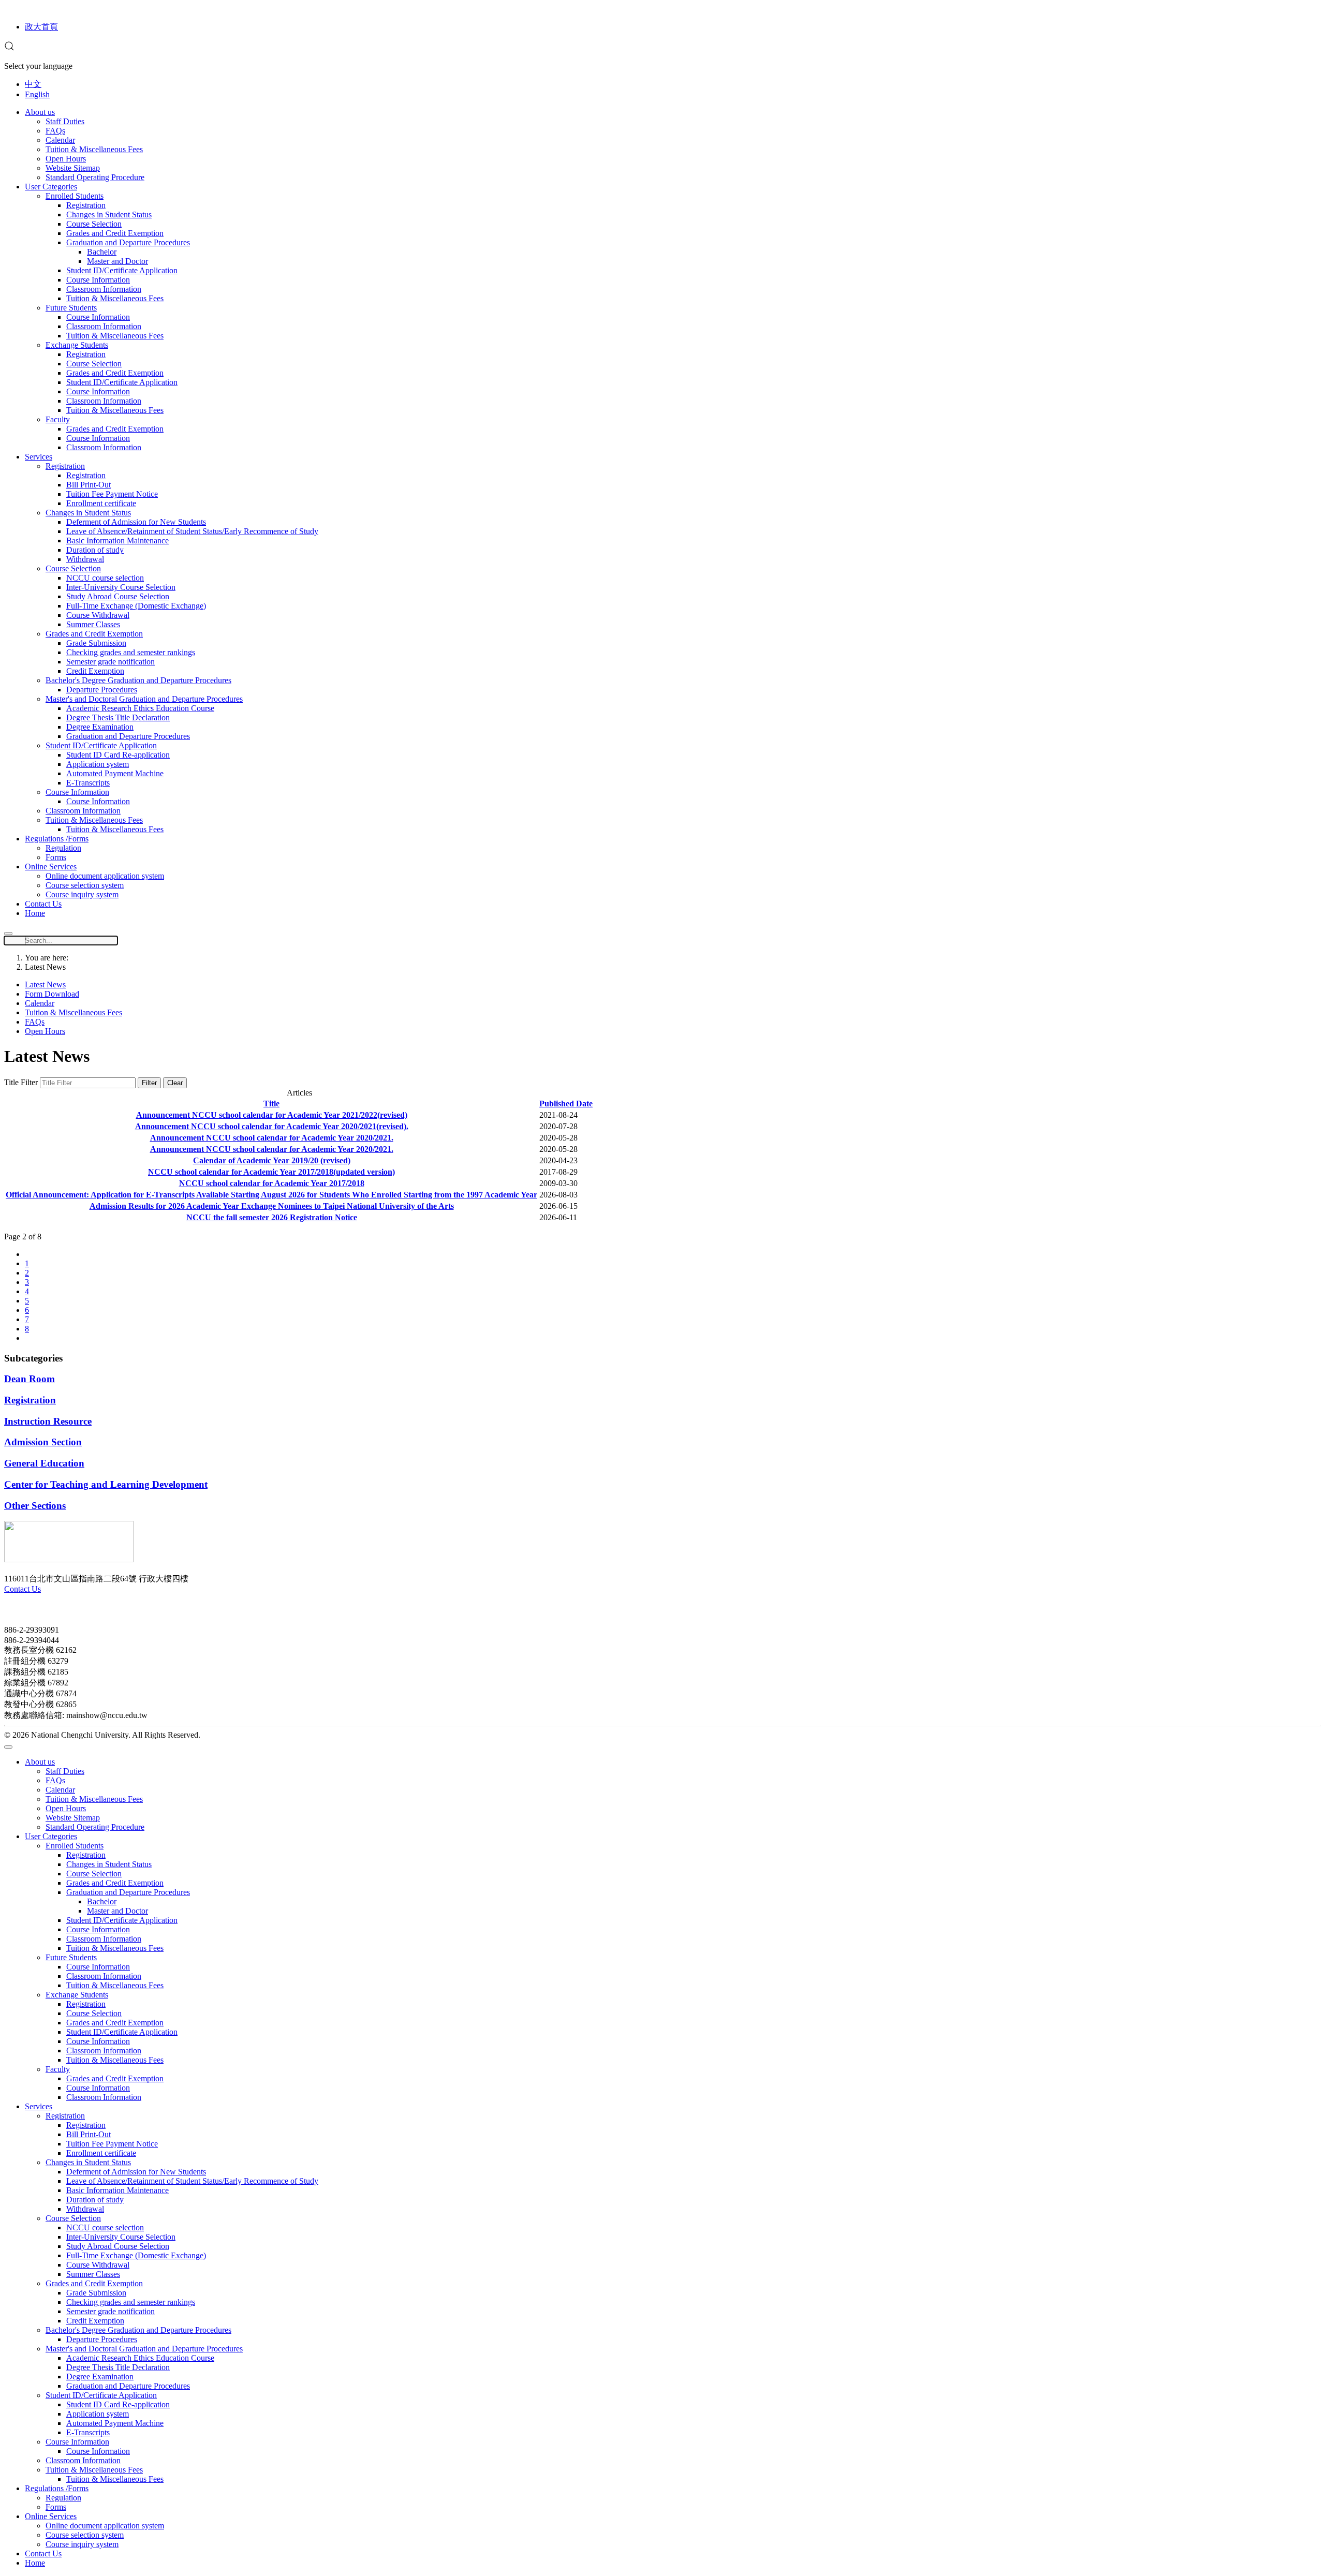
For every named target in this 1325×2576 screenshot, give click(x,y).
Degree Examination (100, 727)
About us (40, 112)
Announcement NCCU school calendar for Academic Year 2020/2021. (272, 1138)
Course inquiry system (82, 894)
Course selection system (85, 885)
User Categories (51, 187)
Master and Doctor (117, 261)
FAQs (55, 131)
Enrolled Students (75, 196)
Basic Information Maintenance (117, 541)
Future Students (71, 308)
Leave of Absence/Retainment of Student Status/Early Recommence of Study (192, 531)
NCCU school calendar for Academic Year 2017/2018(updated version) (271, 1172)
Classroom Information (104, 289)
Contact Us (43, 904)
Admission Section (43, 1442)
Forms (56, 857)
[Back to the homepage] (69, 1559)
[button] (9, 48)
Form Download (52, 994)
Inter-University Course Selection (121, 587)
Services (39, 457)
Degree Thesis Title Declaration (118, 717)
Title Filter (22, 1082)
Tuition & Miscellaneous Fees (94, 149)
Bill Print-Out (89, 485)
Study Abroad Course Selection (118, 596)
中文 (33, 84)
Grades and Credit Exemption (115, 233)
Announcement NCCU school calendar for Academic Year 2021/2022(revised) (272, 1115)
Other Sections (35, 1506)
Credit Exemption (95, 671)
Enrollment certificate (101, 503)
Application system (98, 764)
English (37, 94)
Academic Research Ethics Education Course (140, 708)
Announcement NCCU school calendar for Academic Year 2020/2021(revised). (272, 1126)
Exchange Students (77, 345)
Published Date (566, 1104)
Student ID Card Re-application (118, 755)
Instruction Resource (48, 1421)
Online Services (51, 867)
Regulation (63, 848)
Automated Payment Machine (115, 773)
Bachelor (102, 252)
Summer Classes (93, 624)
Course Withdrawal (98, 615)
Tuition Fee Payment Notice (112, 494)
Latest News (45, 984)
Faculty (58, 419)
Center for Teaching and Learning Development (106, 1484)
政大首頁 (41, 27)
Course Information (98, 280)
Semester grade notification (111, 662)
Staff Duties (65, 121)
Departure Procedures (102, 690)
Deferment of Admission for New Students (136, 522)
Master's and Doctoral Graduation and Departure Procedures (144, 699)
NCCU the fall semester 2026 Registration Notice (272, 1217)
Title (271, 1104)
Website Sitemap (73, 168)
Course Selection (94, 224)
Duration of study (95, 550)
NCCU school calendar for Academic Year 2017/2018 (272, 1183)
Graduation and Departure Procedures (128, 242)
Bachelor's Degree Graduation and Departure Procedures (138, 680)
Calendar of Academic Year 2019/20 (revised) (272, 1160)
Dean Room (30, 1379)
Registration (86, 205)
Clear (175, 1083)
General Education (44, 1463)
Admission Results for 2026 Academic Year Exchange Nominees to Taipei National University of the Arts (272, 1206)
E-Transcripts (88, 783)
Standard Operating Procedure (95, 177)
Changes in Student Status (109, 214)
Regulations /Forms (57, 839)
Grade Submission (96, 643)
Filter (149, 1083)
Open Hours (66, 159)
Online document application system (105, 876)
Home (35, 913)
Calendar (60, 140)
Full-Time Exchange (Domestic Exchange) (136, 606)
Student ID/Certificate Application (122, 270)
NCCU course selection (105, 578)
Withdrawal (85, 559)
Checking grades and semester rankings (131, 652)
